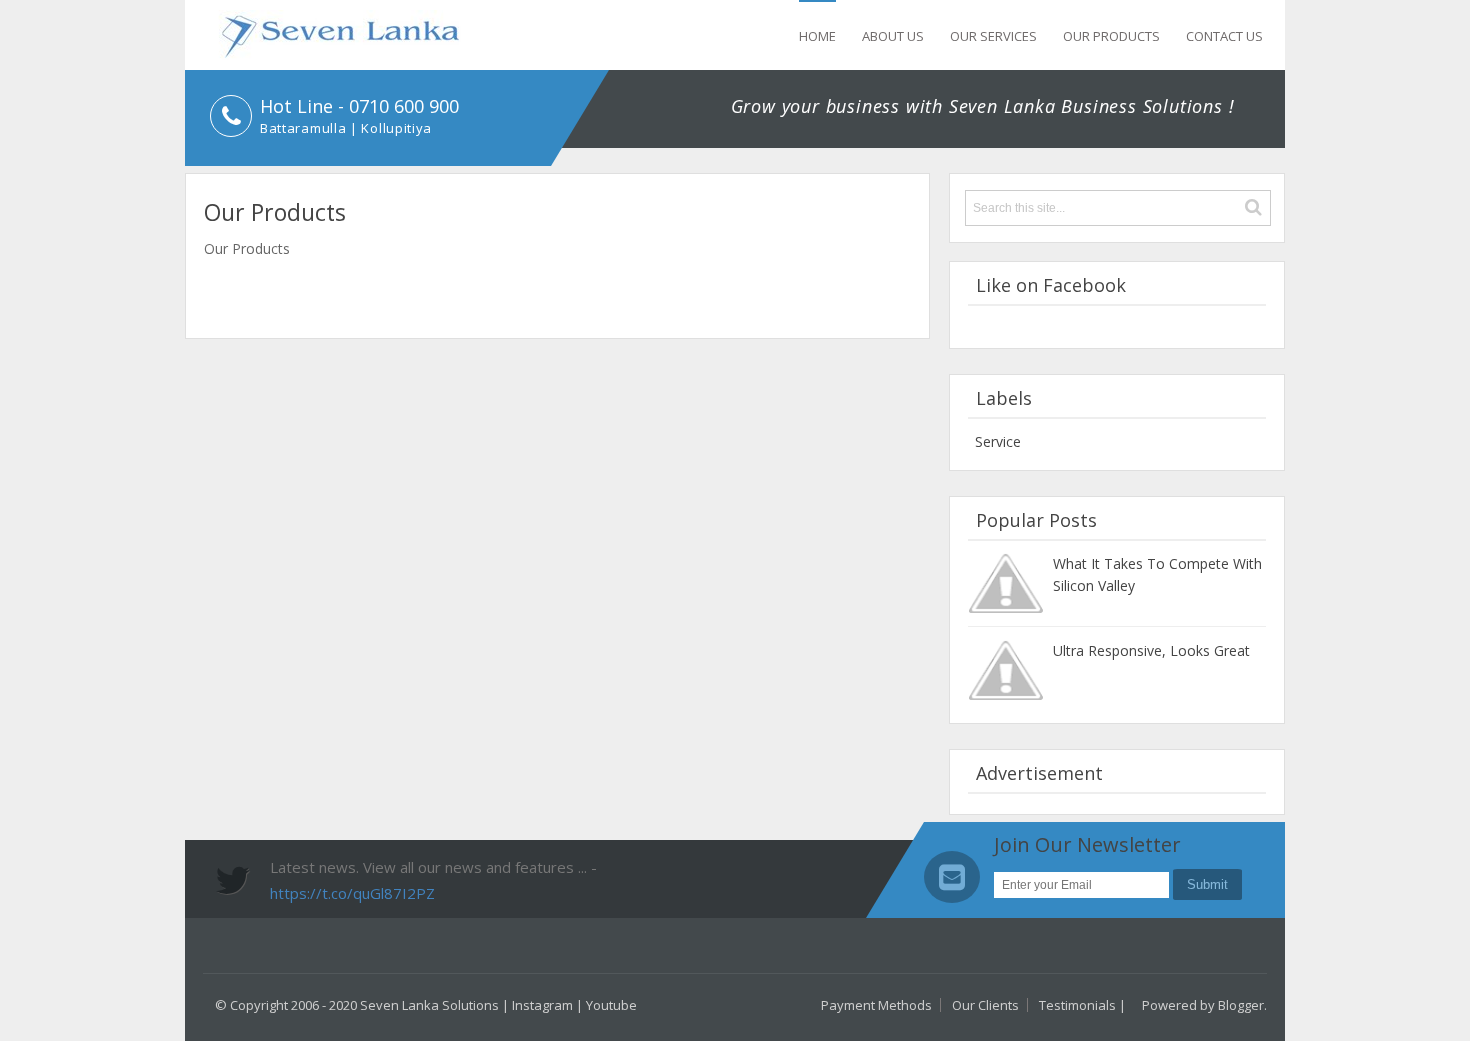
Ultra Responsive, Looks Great (1151, 650)
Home (817, 36)
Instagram (542, 1005)
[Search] (1253, 207)
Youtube (611, 1005)
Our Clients (985, 1005)
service (998, 441)
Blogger (1241, 1005)
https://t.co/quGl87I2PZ (352, 893)
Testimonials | (1082, 1005)
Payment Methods (876, 1005)
